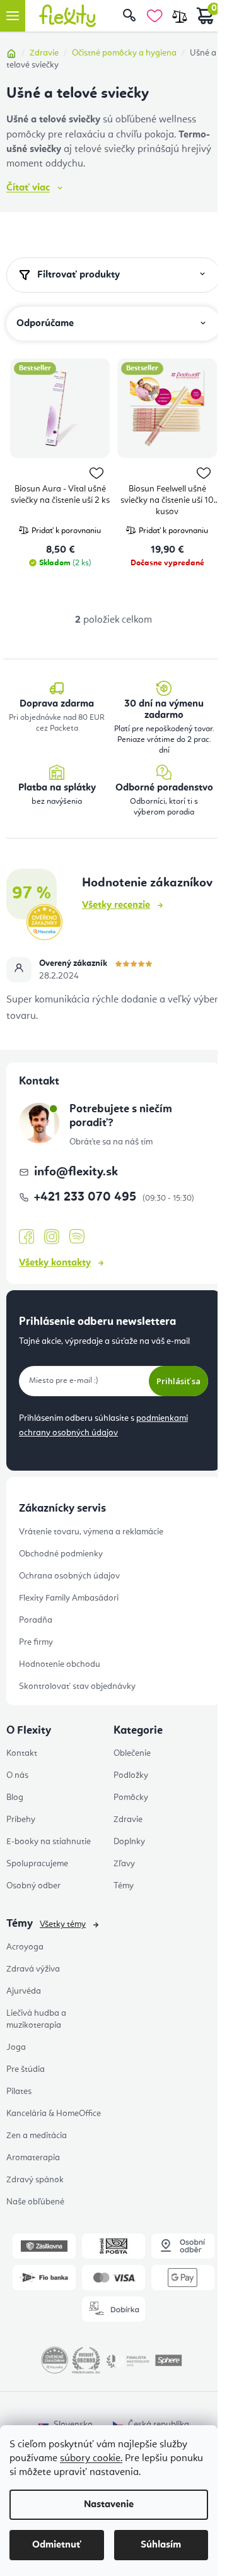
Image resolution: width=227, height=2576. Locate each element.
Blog (15, 1797)
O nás (17, 1775)
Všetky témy (63, 1924)
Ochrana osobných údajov (69, 1576)
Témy (124, 1886)
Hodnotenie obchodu (60, 1664)
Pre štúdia (26, 2069)
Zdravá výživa (33, 1969)
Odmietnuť (57, 2545)
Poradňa (36, 1620)
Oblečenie (132, 1753)
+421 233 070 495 (87, 1197)
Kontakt (22, 1753)
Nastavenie (109, 2505)
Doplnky (129, 1842)
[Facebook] (26, 1237)
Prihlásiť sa (178, 1381)
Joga (16, 2047)
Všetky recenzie (116, 905)
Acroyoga (25, 1947)
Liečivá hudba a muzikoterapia (36, 2019)
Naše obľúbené (35, 2202)
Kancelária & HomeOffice (54, 2114)
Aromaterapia (33, 2158)
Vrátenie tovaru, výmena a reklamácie (91, 1532)
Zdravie (128, 1820)
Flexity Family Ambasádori (69, 1598)
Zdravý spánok (35, 2180)
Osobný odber (33, 1886)
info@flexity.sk (76, 1172)
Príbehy (21, 1820)
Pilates (19, 2091)
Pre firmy (36, 1642)
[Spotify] (77, 1237)
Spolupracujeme (37, 1864)
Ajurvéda (24, 1991)
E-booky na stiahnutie (49, 1842)
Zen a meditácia (37, 2136)
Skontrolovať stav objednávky (77, 1686)
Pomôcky (131, 1797)
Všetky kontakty (55, 1263)
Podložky (131, 1775)
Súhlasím (161, 2545)
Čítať (28, 188)
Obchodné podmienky (61, 1554)
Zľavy (124, 1864)
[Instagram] (52, 1237)
